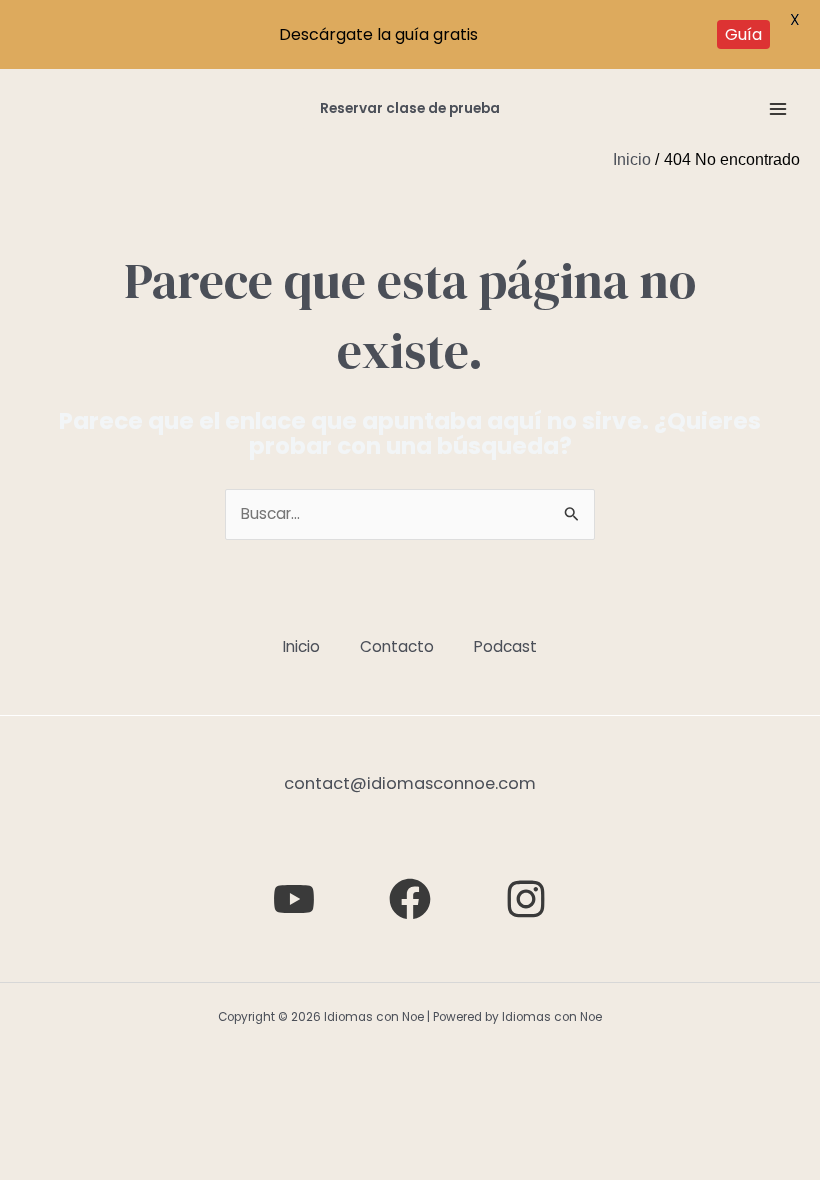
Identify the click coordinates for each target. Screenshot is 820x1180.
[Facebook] (410, 899)
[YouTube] (294, 899)
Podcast (505, 646)
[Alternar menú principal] (778, 108)
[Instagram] (526, 899)
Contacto (397, 646)
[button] (410, 109)
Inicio (301, 646)
